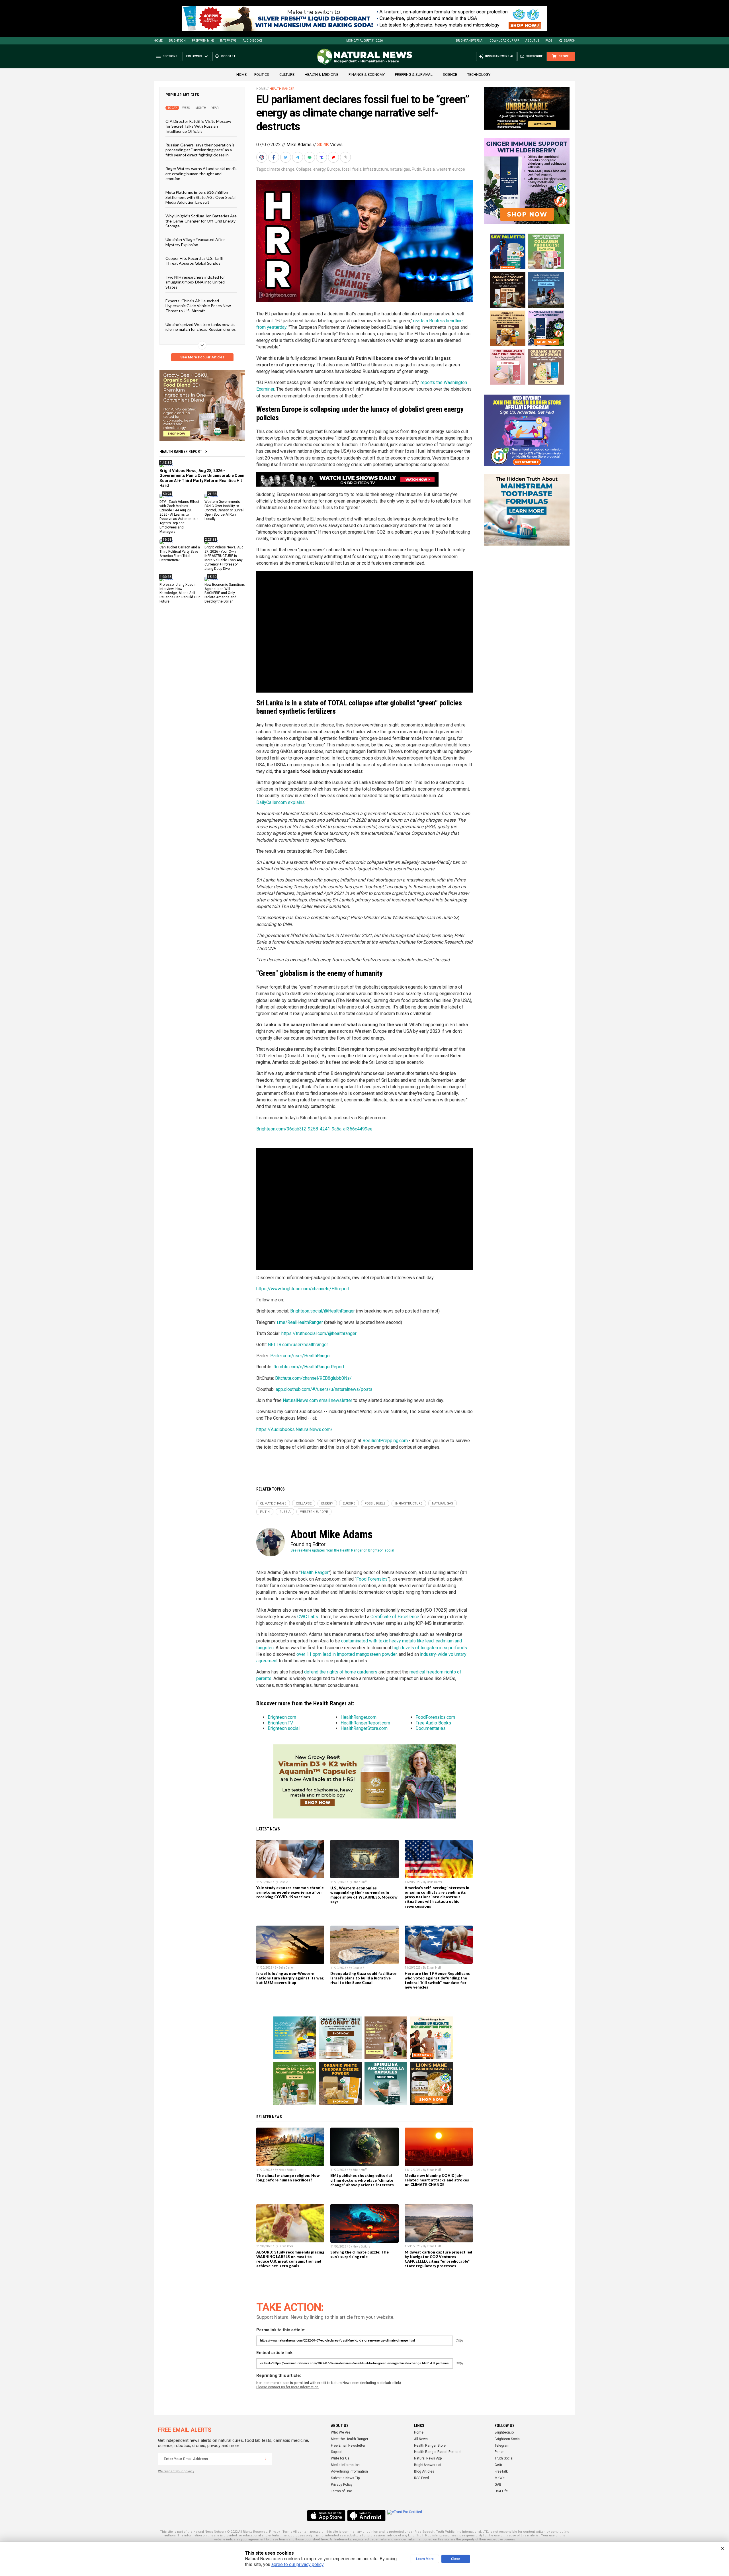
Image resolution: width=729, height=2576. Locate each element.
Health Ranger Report (181, 452)
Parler (499, 2452)
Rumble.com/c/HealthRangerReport (309, 1367)
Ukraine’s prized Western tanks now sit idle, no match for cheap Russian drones (201, 327)
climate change (281, 169)
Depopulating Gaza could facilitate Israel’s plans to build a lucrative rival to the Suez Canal (363, 1978)
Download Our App (504, 41)
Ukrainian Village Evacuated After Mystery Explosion (195, 242)
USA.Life (501, 2491)
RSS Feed (421, 2478)
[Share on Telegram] (298, 157)
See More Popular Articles (202, 357)
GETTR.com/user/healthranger (298, 1345)
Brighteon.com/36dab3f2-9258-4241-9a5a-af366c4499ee (314, 1129)
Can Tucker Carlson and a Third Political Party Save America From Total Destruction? (180, 554)
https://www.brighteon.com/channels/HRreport (303, 1289)
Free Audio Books (433, 1723)
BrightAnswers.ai (470, 41)
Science (450, 74)
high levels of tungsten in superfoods (430, 1648)
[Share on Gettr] (334, 157)
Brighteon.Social (508, 2439)
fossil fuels (352, 169)
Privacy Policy (342, 2485)
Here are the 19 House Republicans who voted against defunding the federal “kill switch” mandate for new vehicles (437, 1980)
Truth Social (504, 2458)
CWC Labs (308, 1617)
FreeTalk (501, 2471)
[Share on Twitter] (286, 157)
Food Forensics (372, 1579)
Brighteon (177, 41)
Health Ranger (282, 89)
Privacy (275, 2532)
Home (158, 41)
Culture (287, 74)
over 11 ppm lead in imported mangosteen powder (347, 1654)
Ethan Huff (360, 1882)
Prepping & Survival (414, 74)
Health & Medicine (322, 74)
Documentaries (431, 1728)
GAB (498, 2485)
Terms (287, 2532)
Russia (429, 169)
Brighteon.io (504, 2432)
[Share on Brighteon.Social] (262, 157)
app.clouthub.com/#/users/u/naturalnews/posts (324, 1389)
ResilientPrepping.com (385, 1441)
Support (337, 2452)
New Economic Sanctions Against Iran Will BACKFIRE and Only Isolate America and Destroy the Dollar (225, 593)
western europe (451, 169)
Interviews (228, 41)
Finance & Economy (367, 74)
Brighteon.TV (280, 1723)
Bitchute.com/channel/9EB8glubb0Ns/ (313, 1378)
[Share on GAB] (310, 157)
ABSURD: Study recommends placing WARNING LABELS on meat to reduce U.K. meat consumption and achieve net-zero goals (290, 2259)
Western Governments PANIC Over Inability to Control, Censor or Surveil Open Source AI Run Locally (224, 510)
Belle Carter (435, 1882)
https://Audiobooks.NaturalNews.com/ (294, 1429)
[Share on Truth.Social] (322, 157)
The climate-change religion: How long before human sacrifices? (288, 2178)
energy (319, 169)
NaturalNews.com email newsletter (318, 1400)
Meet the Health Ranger (350, 2439)
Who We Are (341, 2432)
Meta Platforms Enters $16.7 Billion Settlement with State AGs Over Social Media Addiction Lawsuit (200, 197)
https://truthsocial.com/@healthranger (319, 1333)
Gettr (498, 2465)
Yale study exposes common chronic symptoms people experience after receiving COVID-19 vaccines (290, 1892)
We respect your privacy (176, 2471)
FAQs (549, 41)
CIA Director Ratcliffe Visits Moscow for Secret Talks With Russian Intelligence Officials (198, 126)
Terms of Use (341, 2491)
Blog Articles (424, 2471)
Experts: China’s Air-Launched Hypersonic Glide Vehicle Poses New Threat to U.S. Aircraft (198, 306)
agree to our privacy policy (297, 2564)
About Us (532, 41)
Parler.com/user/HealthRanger (301, 1356)
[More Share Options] (346, 157)
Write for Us (340, 2458)
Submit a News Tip (345, 2478)
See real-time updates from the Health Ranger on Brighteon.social (342, 1550)
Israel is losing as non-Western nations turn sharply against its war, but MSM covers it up (290, 1978)
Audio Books (252, 41)
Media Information (345, 2465)
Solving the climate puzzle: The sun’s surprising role (360, 2254)
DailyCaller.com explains (280, 802)
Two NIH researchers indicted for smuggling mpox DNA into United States (195, 282)
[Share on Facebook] (274, 157)
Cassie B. (285, 1882)
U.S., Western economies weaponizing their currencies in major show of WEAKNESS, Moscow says (364, 1895)
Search (570, 41)
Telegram (502, 2446)
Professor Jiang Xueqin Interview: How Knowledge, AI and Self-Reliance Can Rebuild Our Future (180, 593)
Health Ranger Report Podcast (438, 2452)
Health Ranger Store (430, 2446)
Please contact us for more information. (288, 2387)
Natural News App (428, 2458)
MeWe (500, 2478)
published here (316, 2539)
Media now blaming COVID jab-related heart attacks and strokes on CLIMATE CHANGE (437, 2180)
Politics (262, 74)
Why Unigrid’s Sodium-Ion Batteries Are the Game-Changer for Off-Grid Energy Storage (201, 221)
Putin (416, 169)
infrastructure (376, 169)
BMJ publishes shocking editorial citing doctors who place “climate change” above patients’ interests (362, 2180)
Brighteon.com (282, 1717)
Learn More (425, 2559)
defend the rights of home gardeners (341, 1672)
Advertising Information (349, 2471)
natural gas (400, 169)
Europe (334, 169)
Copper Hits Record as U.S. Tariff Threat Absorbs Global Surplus (194, 261)
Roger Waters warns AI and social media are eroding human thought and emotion (201, 173)
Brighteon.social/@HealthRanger (322, 1311)
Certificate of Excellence (395, 1617)
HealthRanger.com (359, 1717)
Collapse (304, 169)
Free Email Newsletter (348, 2446)
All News (421, 2439)
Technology (479, 74)
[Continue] (266, 2459)
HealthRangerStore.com (364, 1728)
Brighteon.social (284, 1728)
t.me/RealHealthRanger (300, 1322)
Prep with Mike (203, 41)
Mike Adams (299, 145)
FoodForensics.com (435, 1717)
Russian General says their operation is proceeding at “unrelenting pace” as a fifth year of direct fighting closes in (200, 150)
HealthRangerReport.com (365, 1723)
